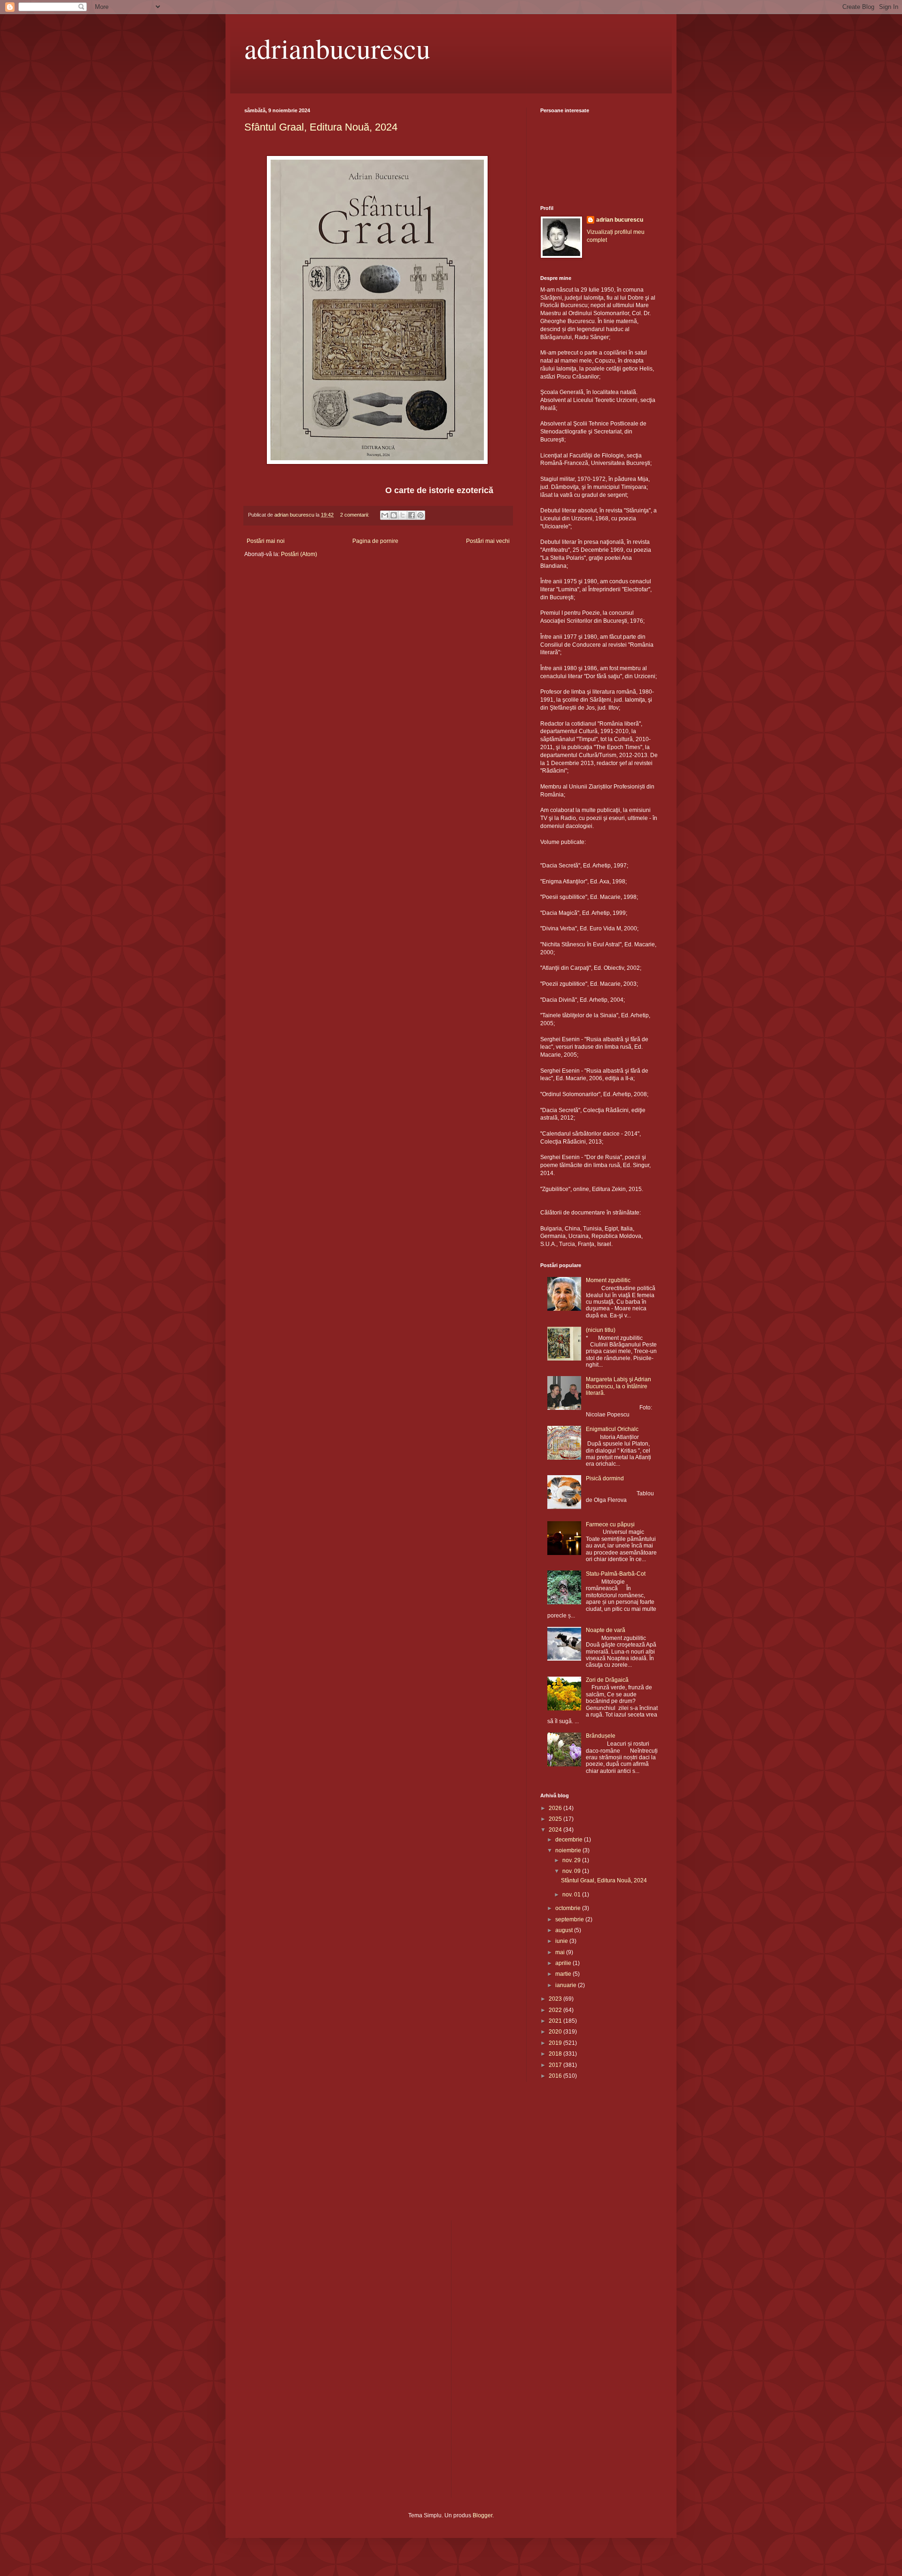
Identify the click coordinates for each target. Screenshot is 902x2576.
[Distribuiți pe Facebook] (412, 515)
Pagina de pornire (375, 541)
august (565, 1930)
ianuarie (567, 1985)
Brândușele (601, 1736)
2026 (556, 1808)
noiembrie (569, 1850)
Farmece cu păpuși (610, 1524)
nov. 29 (572, 1860)
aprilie (564, 1963)
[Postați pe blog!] (394, 515)
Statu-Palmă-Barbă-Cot (616, 1574)
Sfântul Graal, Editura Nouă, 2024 (321, 127)
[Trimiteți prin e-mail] (385, 515)
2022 (556, 2010)
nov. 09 (572, 1871)
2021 (556, 2021)
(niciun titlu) (601, 1330)
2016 (556, 2076)
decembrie (570, 1840)
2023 (556, 1999)
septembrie (570, 1919)
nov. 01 (572, 1895)
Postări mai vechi (488, 541)
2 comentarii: (355, 515)
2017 (556, 2065)
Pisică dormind (605, 1478)
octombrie (569, 1908)
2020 (556, 2032)
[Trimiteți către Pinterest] (420, 515)
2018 (556, 2054)
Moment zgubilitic (608, 1280)
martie (564, 1974)
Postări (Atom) (299, 554)
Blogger (482, 2515)
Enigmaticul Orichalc (612, 1429)
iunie (562, 1941)
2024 (556, 1830)
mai (561, 1952)
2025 (556, 1819)
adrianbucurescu (337, 48)
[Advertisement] (291, 2157)
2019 (556, 2043)
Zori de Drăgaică (607, 1680)
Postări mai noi (266, 541)
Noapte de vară (606, 1630)
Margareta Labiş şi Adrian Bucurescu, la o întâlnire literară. (618, 1386)
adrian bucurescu (620, 220)
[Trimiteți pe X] (403, 515)
